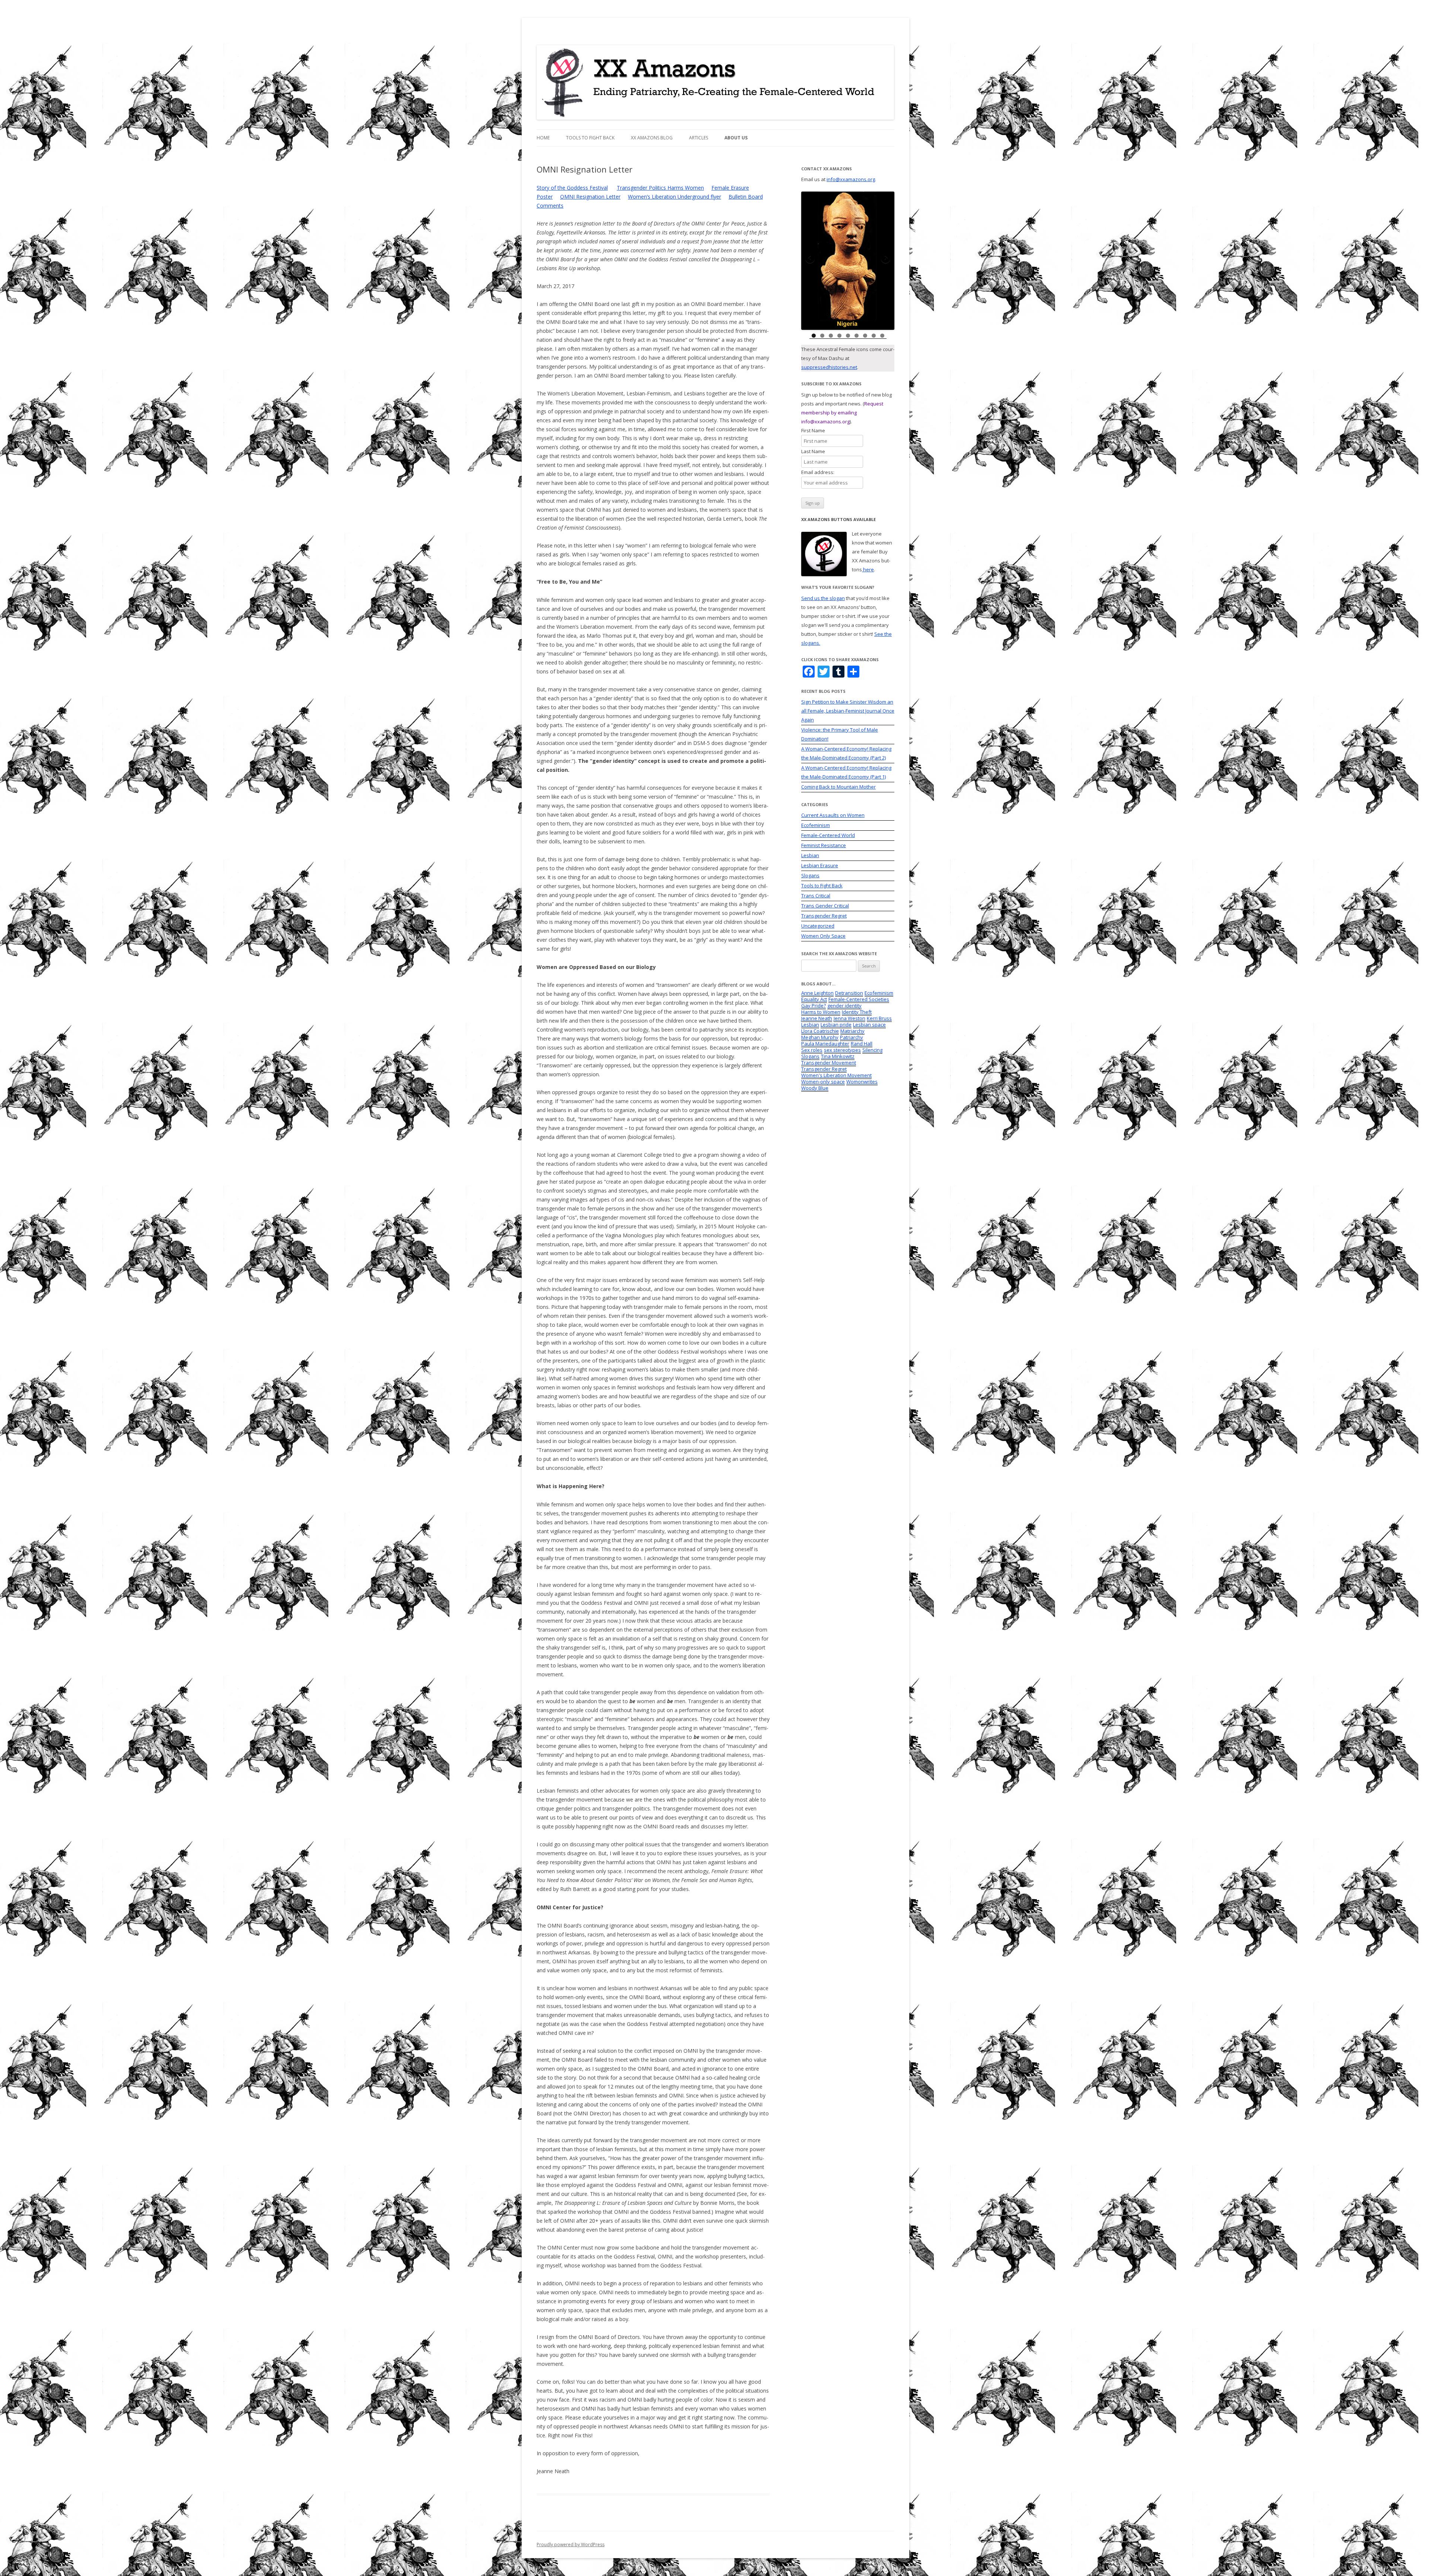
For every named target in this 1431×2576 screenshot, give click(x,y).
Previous (811, 259)
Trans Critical (816, 896)
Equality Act (814, 999)
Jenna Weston (849, 1018)
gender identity (844, 1006)
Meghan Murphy (820, 1037)
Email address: (818, 472)
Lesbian (810, 855)
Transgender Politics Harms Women (660, 188)
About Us (736, 138)
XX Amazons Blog (652, 138)
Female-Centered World (828, 835)
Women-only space (823, 1082)
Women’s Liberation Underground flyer (675, 197)
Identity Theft (857, 1012)
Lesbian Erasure (820, 865)
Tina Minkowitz (838, 1056)
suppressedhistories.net (829, 367)
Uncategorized (818, 926)
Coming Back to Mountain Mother (838, 787)
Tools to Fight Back (590, 138)
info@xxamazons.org (851, 179)
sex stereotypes (842, 1050)
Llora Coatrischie (820, 1031)
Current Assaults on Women (833, 815)
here (868, 569)
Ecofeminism (816, 825)
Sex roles (812, 1050)
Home (543, 138)
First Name (817, 430)
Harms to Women (821, 1012)
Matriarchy (852, 1031)
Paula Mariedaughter (825, 1044)
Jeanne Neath (817, 1018)
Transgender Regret (824, 916)
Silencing (872, 1050)
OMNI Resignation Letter (590, 197)
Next (885, 259)
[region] (848, 261)
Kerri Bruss (879, 1018)
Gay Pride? (814, 1006)
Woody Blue (815, 1088)
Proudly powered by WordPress (571, 2545)
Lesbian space (869, 1025)
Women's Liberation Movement (836, 1075)
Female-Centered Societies (859, 999)
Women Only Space (823, 936)
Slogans (810, 875)
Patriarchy (852, 1037)
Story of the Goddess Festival (572, 188)
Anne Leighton (817, 993)
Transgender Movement (829, 1063)
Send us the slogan (823, 598)
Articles (699, 138)
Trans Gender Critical (825, 906)
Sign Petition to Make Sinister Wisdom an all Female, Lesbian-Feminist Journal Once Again (848, 711)
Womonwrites (862, 1082)
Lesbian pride (836, 1025)
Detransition (849, 993)
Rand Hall (862, 1044)
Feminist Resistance (824, 845)
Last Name (817, 451)
